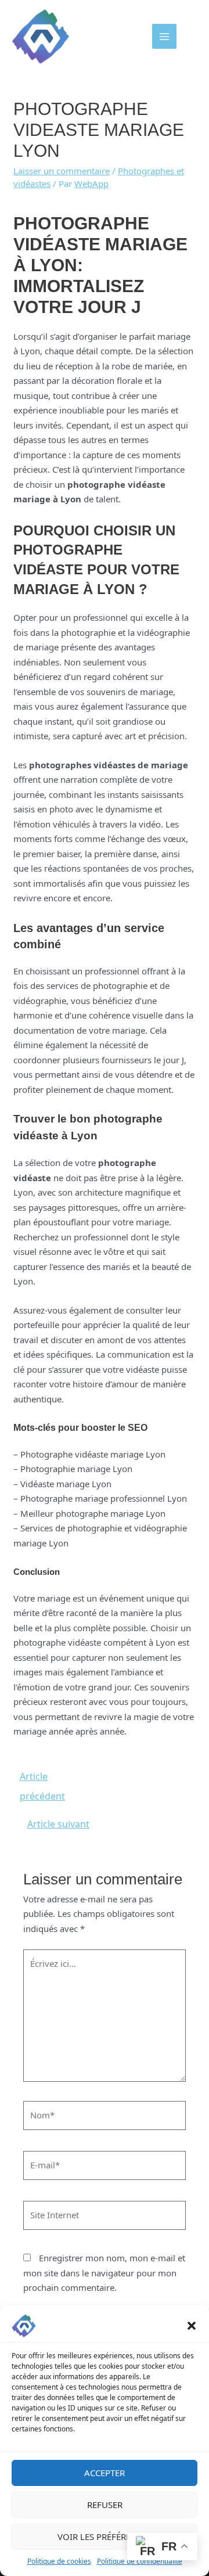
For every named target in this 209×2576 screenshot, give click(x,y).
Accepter (105, 2473)
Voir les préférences (105, 2537)
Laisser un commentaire (62, 171)
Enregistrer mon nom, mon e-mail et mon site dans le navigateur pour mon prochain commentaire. (104, 2273)
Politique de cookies (59, 2561)
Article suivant (58, 1824)
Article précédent (42, 1779)
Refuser (105, 2505)
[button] (192, 2326)
